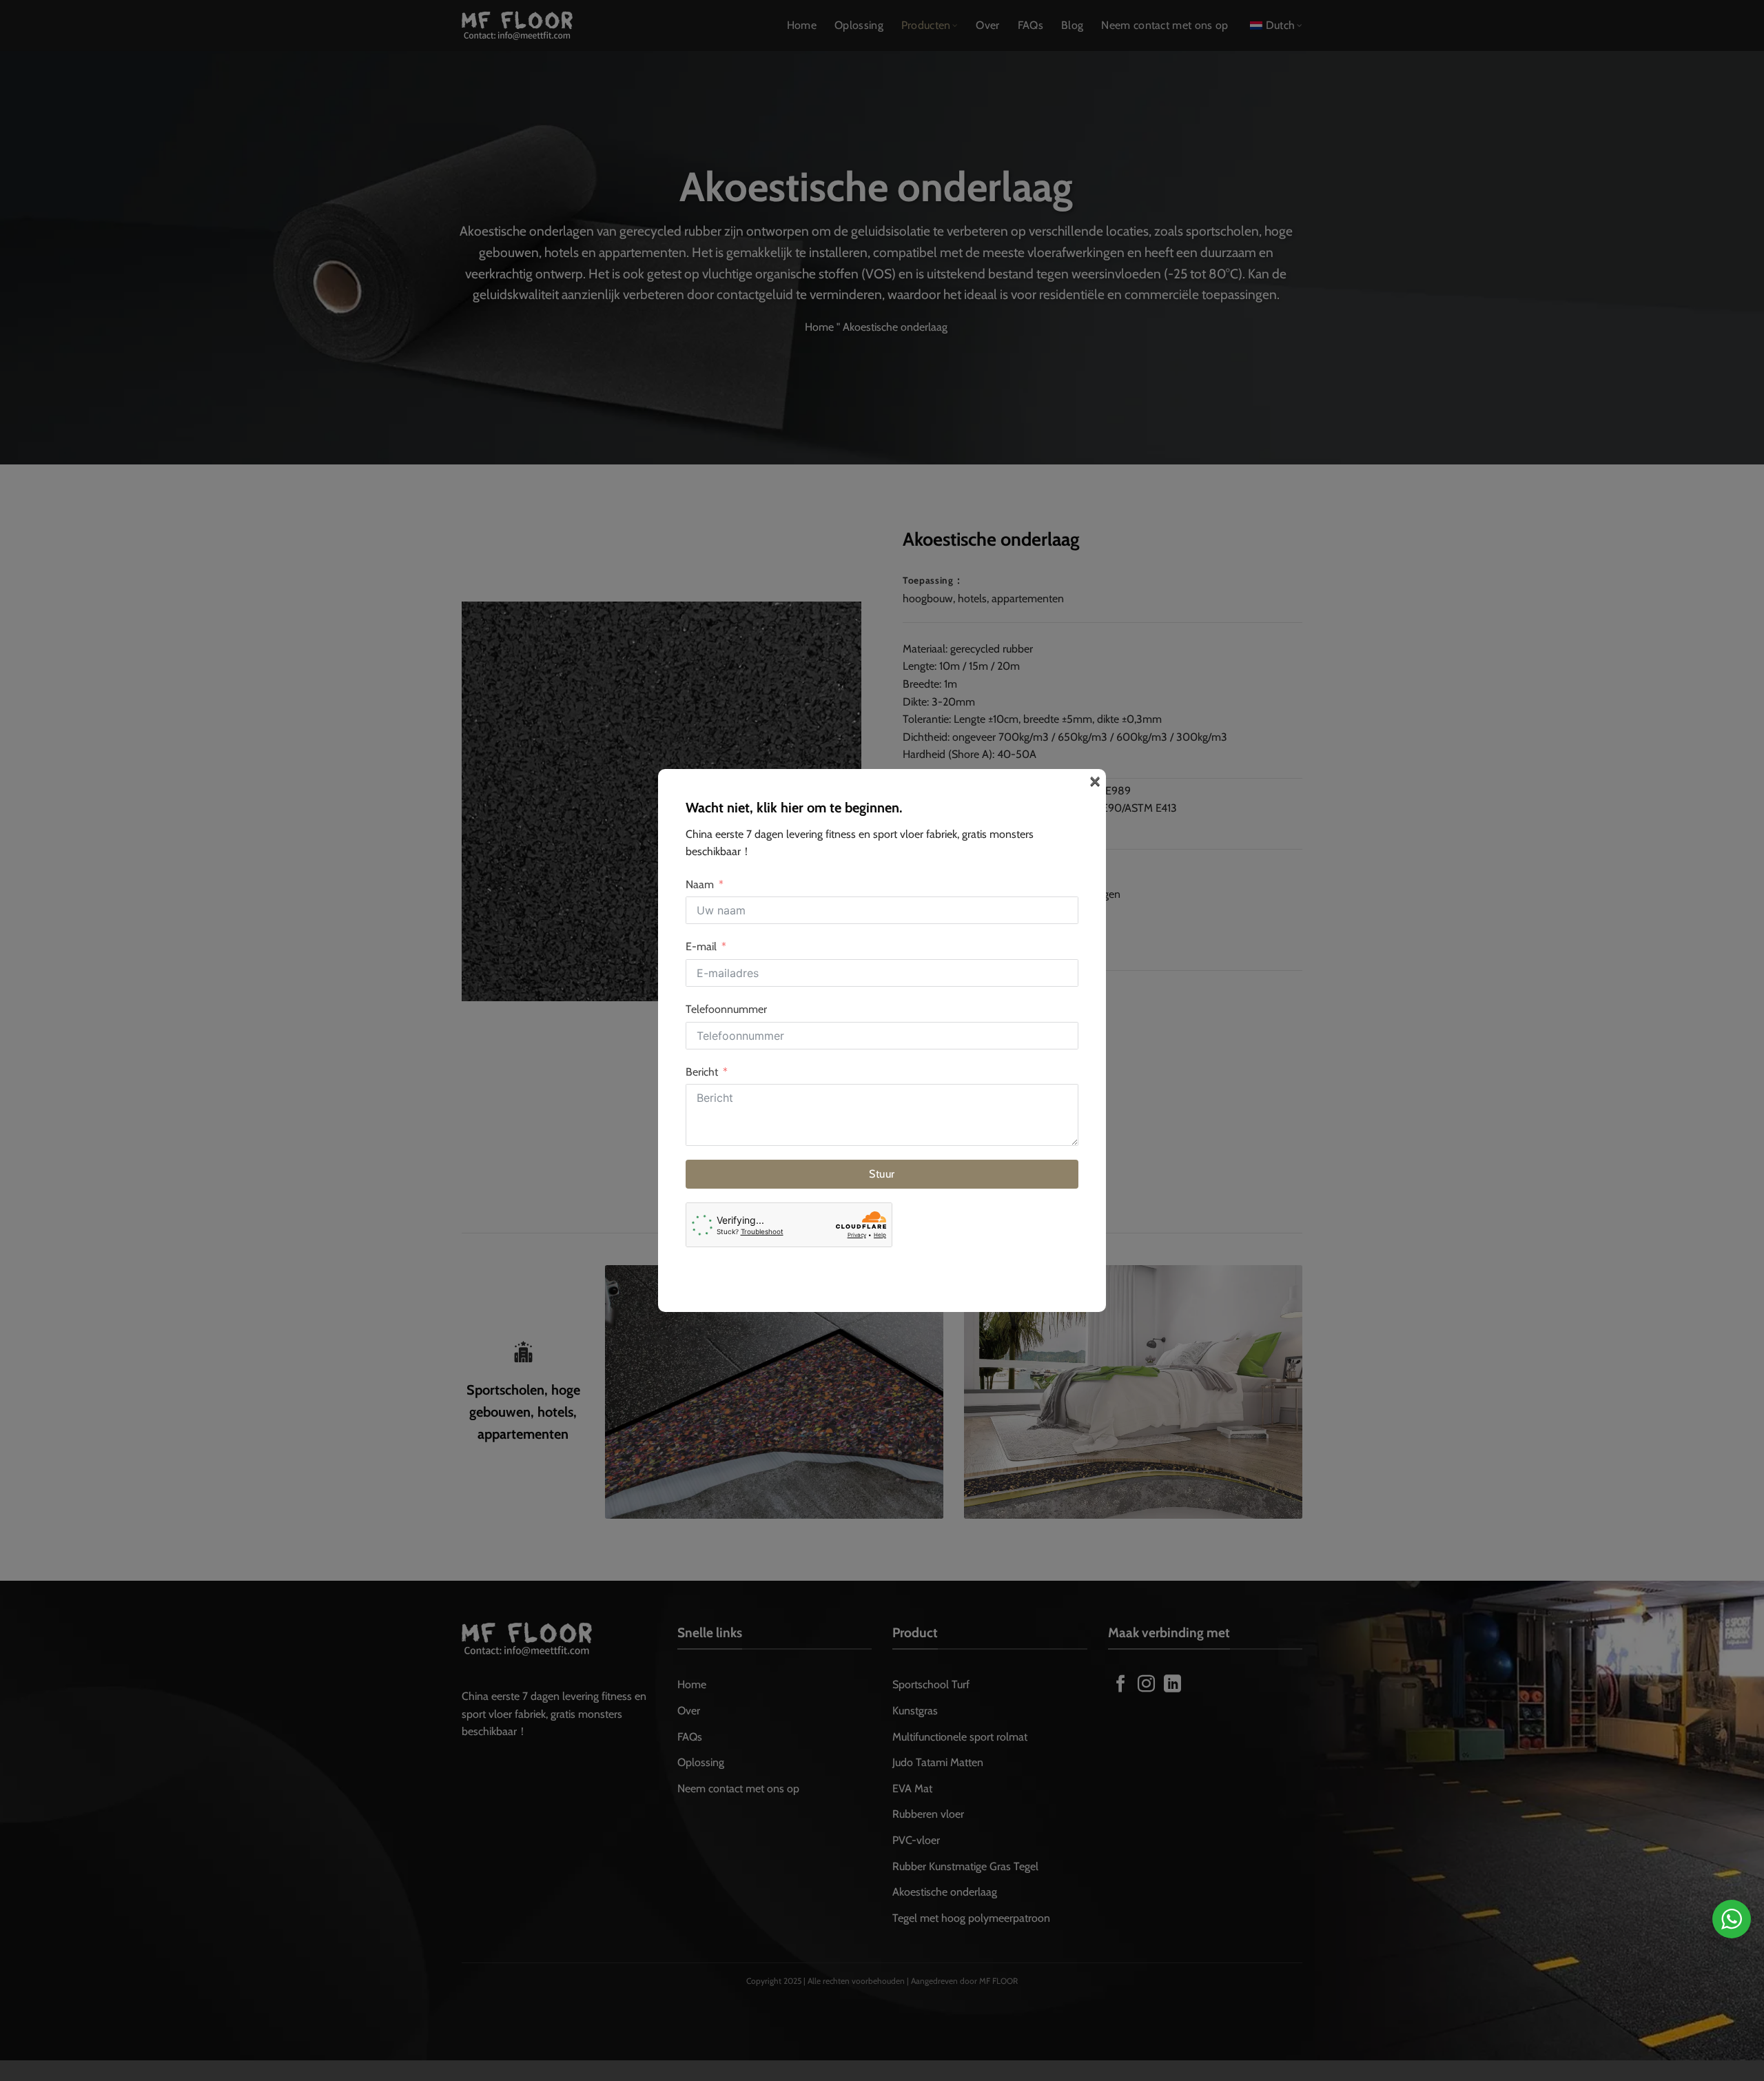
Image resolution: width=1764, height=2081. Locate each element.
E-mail (701, 946)
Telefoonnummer (726, 1009)
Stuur (882, 1174)
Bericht (702, 1072)
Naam (700, 884)
